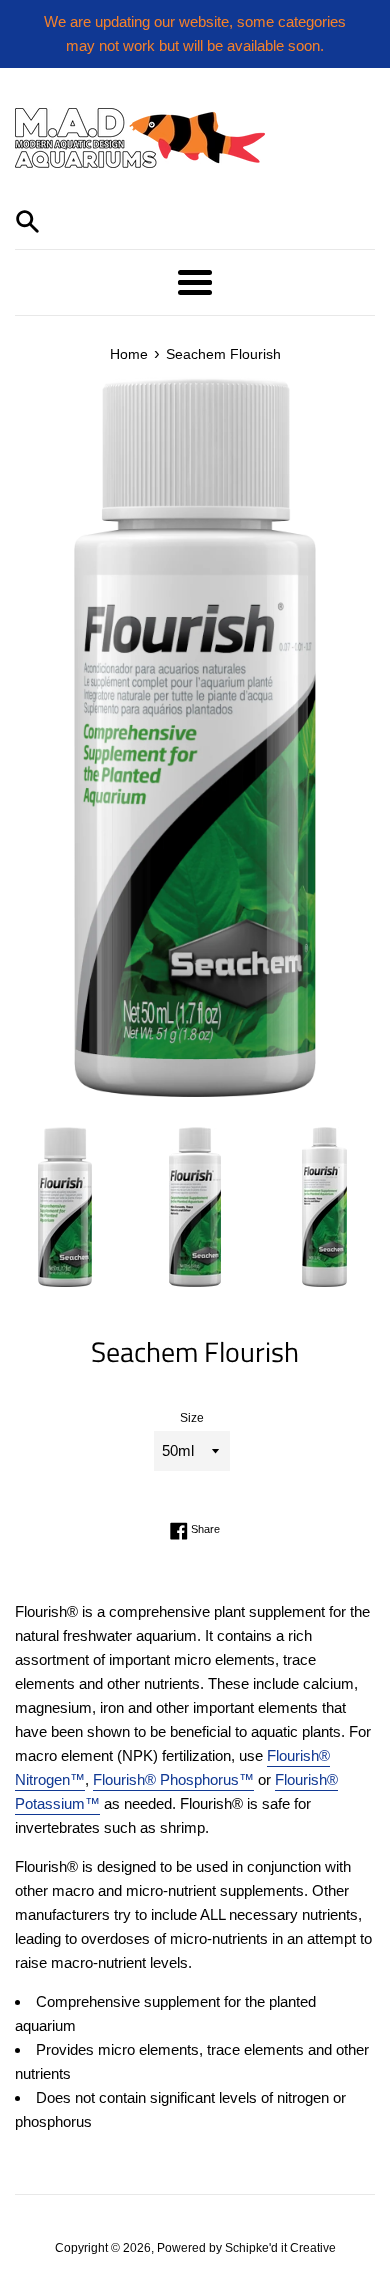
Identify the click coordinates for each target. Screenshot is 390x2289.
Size (192, 1418)
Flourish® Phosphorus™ (173, 1779)
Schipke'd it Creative (280, 2248)
